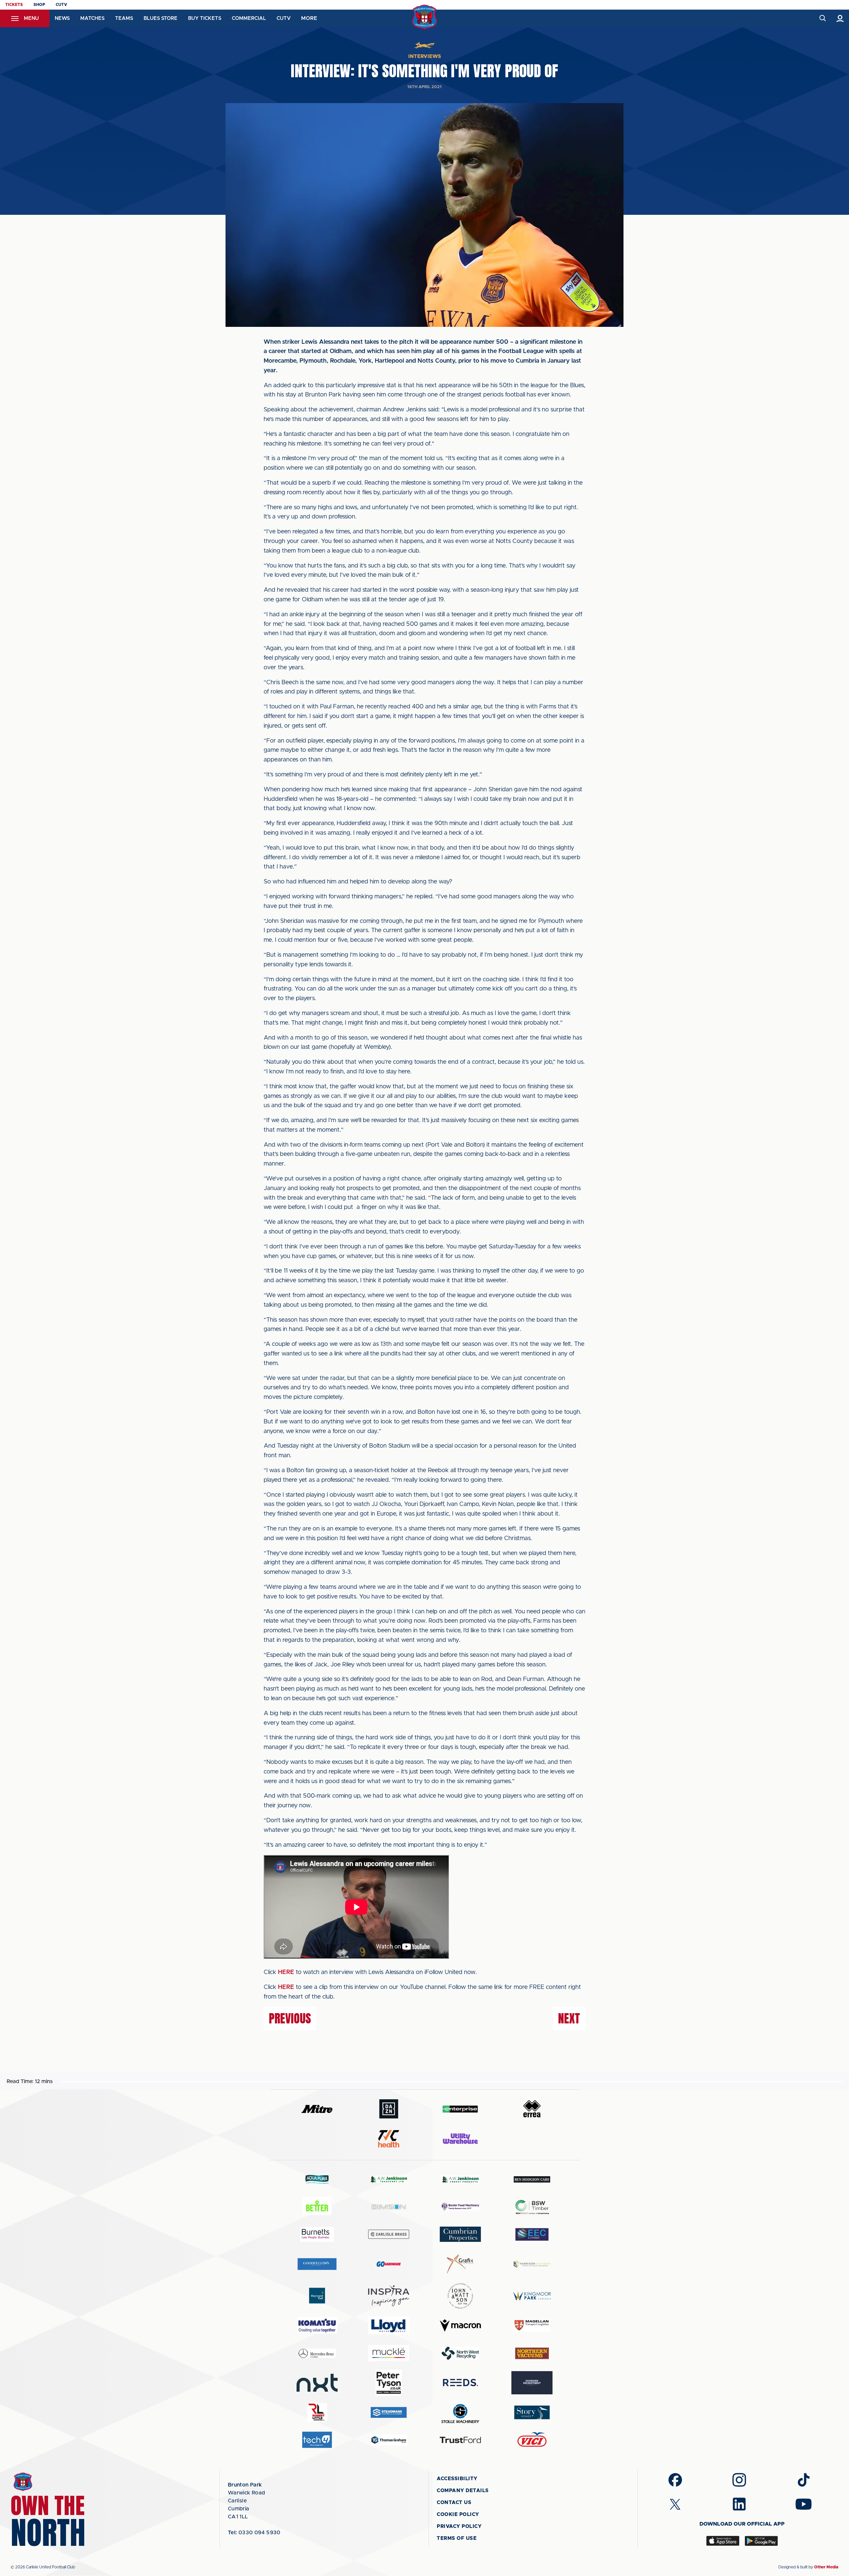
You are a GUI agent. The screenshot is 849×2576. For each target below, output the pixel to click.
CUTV (61, 5)
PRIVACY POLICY (459, 2526)
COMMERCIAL (249, 18)
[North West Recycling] (460, 2353)
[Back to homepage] (425, 17)
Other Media (826, 2567)
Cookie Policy (458, 2515)
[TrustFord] (460, 2440)
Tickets (14, 5)
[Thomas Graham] (389, 2440)
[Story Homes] (532, 2412)
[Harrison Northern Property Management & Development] (532, 2264)
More (309, 18)
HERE (286, 1972)
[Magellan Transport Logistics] (532, 2326)
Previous (290, 2018)
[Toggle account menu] (840, 18)
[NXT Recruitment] (317, 2383)
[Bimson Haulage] (389, 2207)
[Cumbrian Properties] (460, 2234)
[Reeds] (460, 2383)
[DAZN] (389, 2109)
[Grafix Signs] (460, 2264)
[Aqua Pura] (317, 2179)
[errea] (532, 2109)
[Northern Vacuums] (532, 2353)
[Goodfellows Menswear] (317, 2264)
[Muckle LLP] (389, 2353)
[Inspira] (389, 2296)
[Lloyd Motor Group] (389, 2325)
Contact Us (454, 2503)
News (62, 18)
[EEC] (532, 2234)
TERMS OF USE (457, 2538)
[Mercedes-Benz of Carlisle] (317, 2353)
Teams (124, 18)
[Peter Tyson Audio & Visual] (389, 2383)
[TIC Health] (389, 2139)
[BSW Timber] (532, 2207)
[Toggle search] (822, 18)
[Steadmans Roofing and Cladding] (389, 2412)
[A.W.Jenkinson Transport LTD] (389, 2179)
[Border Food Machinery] (460, 2207)
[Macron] (460, 2326)
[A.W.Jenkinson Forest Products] (460, 2179)
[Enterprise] (460, 2109)
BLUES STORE (161, 18)
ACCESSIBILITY (457, 2479)
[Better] (317, 2207)
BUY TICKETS (205, 18)
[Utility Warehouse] (460, 2138)
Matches (92, 18)
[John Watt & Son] (460, 2296)
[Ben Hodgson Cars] (532, 2179)
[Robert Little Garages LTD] (317, 2412)
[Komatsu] (317, 2325)
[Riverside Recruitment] (532, 2383)
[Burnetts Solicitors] (317, 2234)
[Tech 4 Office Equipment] (317, 2440)
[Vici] (532, 2440)
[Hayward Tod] (317, 2296)
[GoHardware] (389, 2264)
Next (569, 2018)
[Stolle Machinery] (460, 2412)
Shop (39, 5)
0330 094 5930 (254, 2533)
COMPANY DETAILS (463, 2491)
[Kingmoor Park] (532, 2296)
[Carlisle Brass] (389, 2234)
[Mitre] (317, 2109)
